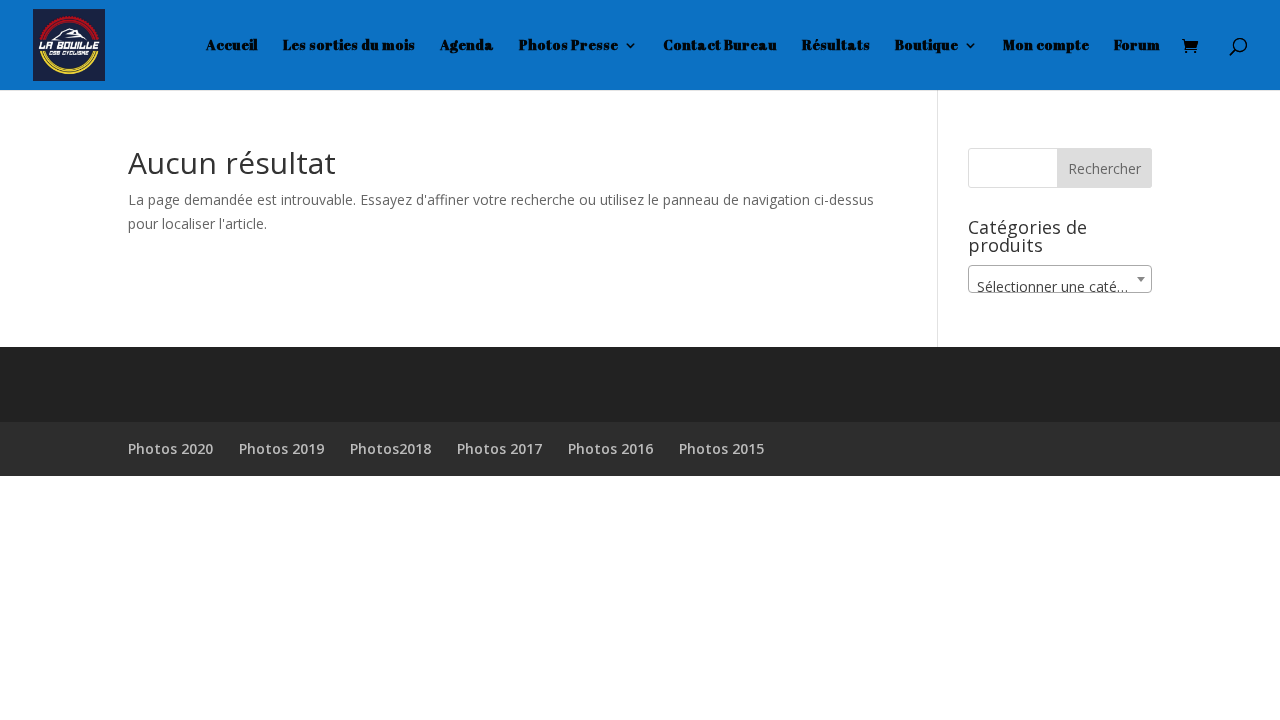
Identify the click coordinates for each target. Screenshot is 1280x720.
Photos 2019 (281, 448)
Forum (1137, 46)
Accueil (232, 46)
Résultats (836, 46)
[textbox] (1060, 287)
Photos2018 (390, 448)
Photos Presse (568, 46)
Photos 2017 (499, 448)
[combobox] (1060, 279)
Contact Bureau (720, 46)
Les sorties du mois (349, 46)
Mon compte (1046, 46)
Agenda (467, 46)
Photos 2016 (610, 448)
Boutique (926, 46)
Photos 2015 (721, 448)
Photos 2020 (170, 448)
